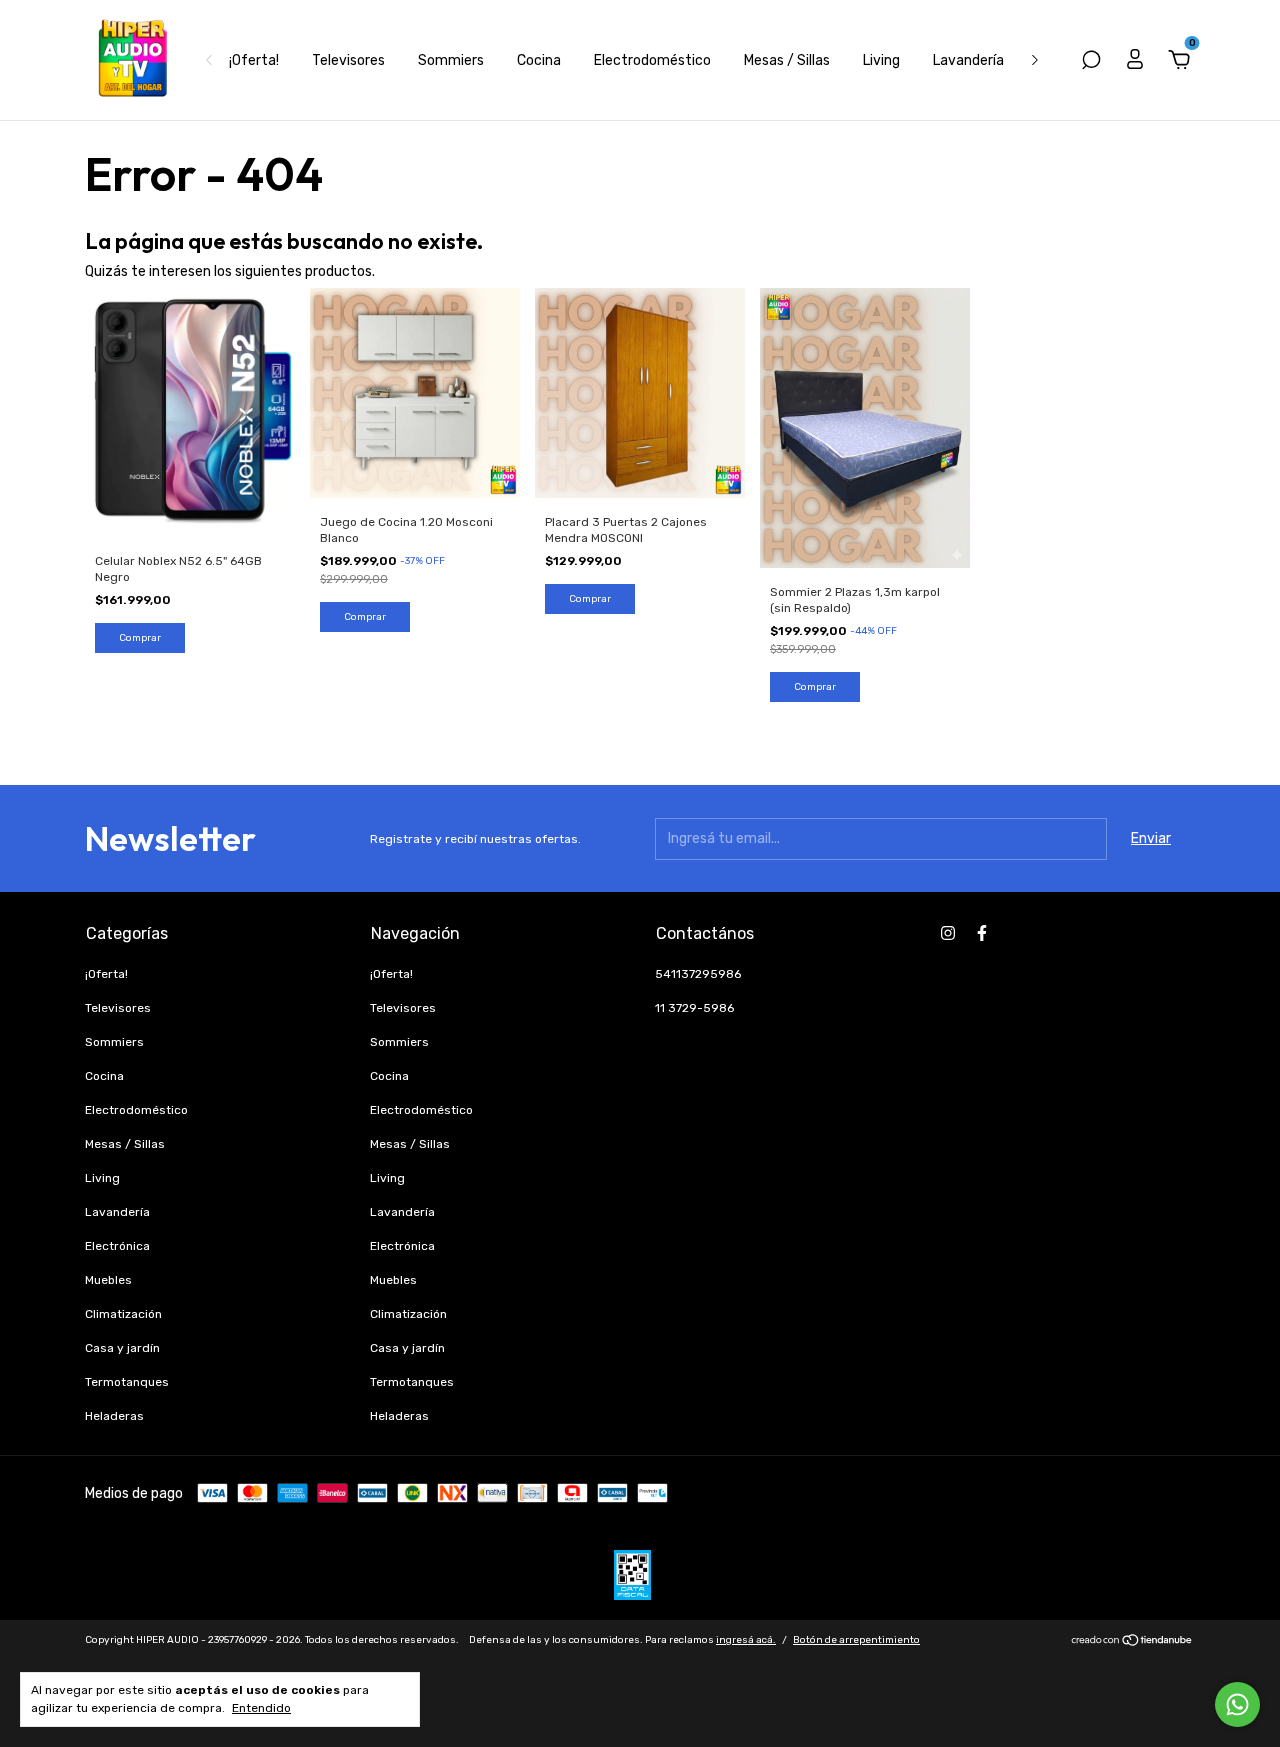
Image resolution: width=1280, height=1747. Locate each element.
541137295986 (698, 974)
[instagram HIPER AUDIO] (948, 933)
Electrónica (117, 1246)
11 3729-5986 (694, 1008)
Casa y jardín (122, 1348)
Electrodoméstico (652, 60)
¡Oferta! (254, 60)
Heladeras (114, 1416)
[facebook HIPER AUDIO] (982, 933)
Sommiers (451, 60)
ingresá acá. (746, 1640)
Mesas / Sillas (787, 60)
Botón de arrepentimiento (856, 1640)
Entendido (261, 1708)
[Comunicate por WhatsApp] (1237, 1704)
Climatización (123, 1314)
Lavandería (968, 60)
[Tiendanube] (1132, 1642)
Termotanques (127, 1382)
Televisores (348, 60)
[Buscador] (1091, 62)
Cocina (539, 60)
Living (881, 60)
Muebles (108, 1280)
